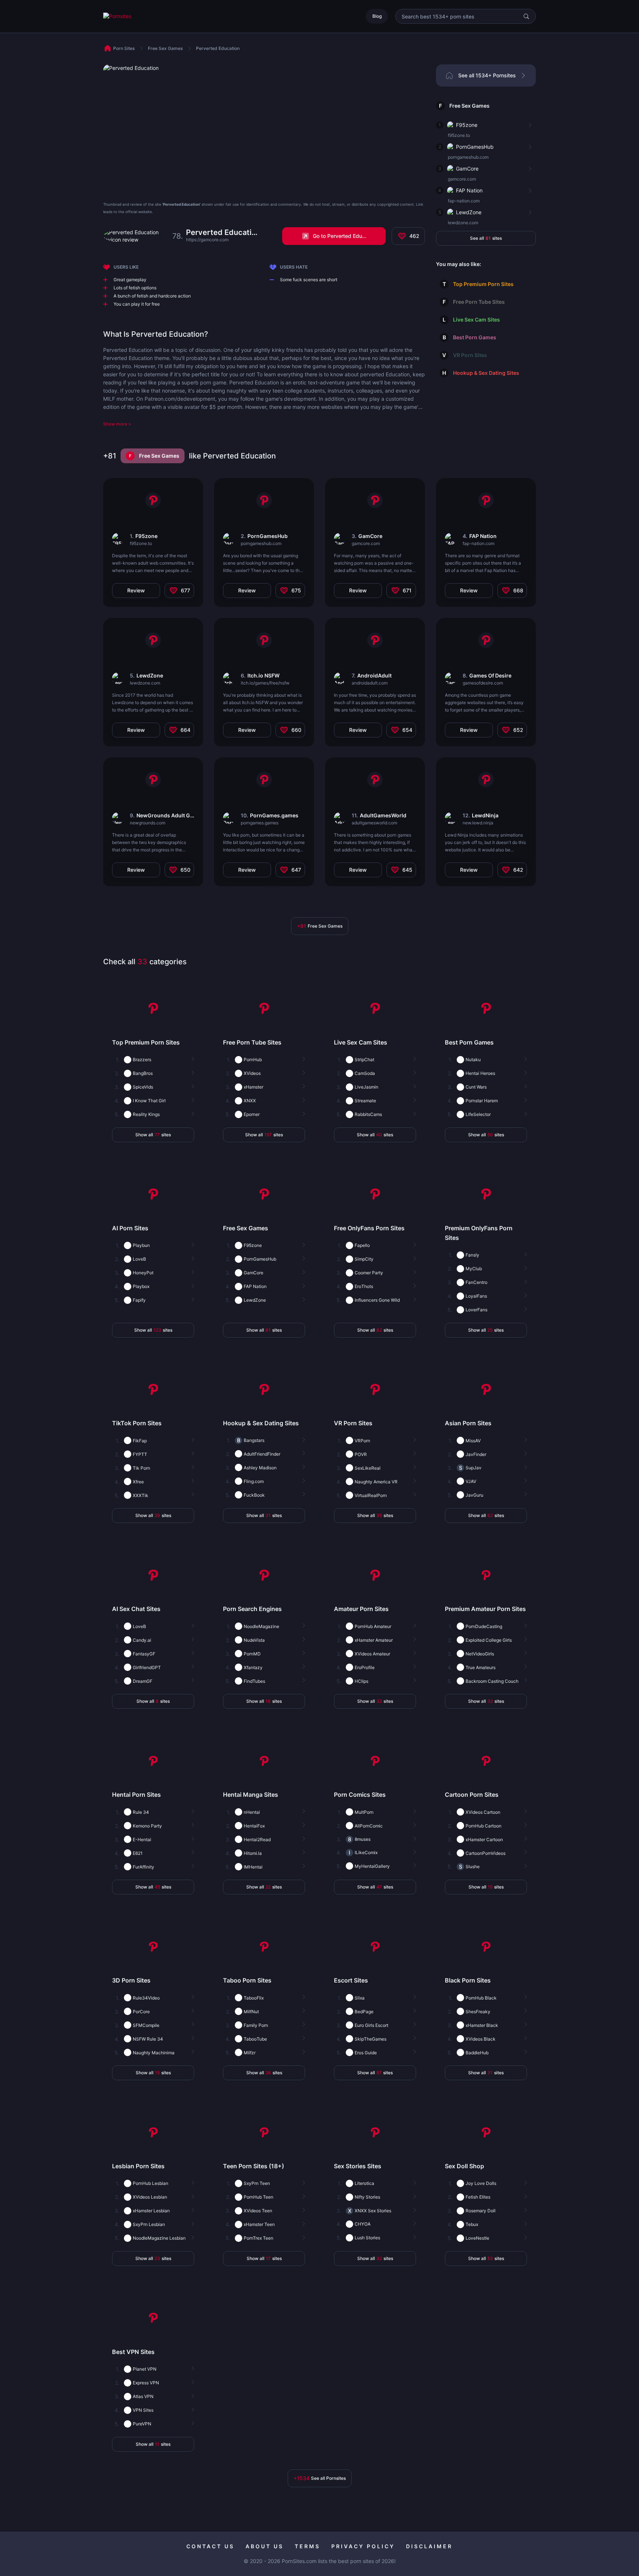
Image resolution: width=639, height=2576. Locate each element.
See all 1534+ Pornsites (487, 75)
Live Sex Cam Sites (476, 320)
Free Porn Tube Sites (479, 302)
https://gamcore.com (207, 240)
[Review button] (529, 125)
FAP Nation (469, 190)
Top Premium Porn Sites (483, 284)
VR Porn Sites (470, 355)
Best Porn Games (475, 337)
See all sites (486, 238)
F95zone (467, 125)
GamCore (467, 169)
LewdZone (469, 212)
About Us (265, 2546)
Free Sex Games (469, 106)
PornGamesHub (475, 147)
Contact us (210, 2546)
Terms (307, 2546)
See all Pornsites (320, 2478)
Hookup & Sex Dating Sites (486, 373)
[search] (526, 16)
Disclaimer (429, 2546)
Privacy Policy (363, 2546)
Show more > (117, 424)
